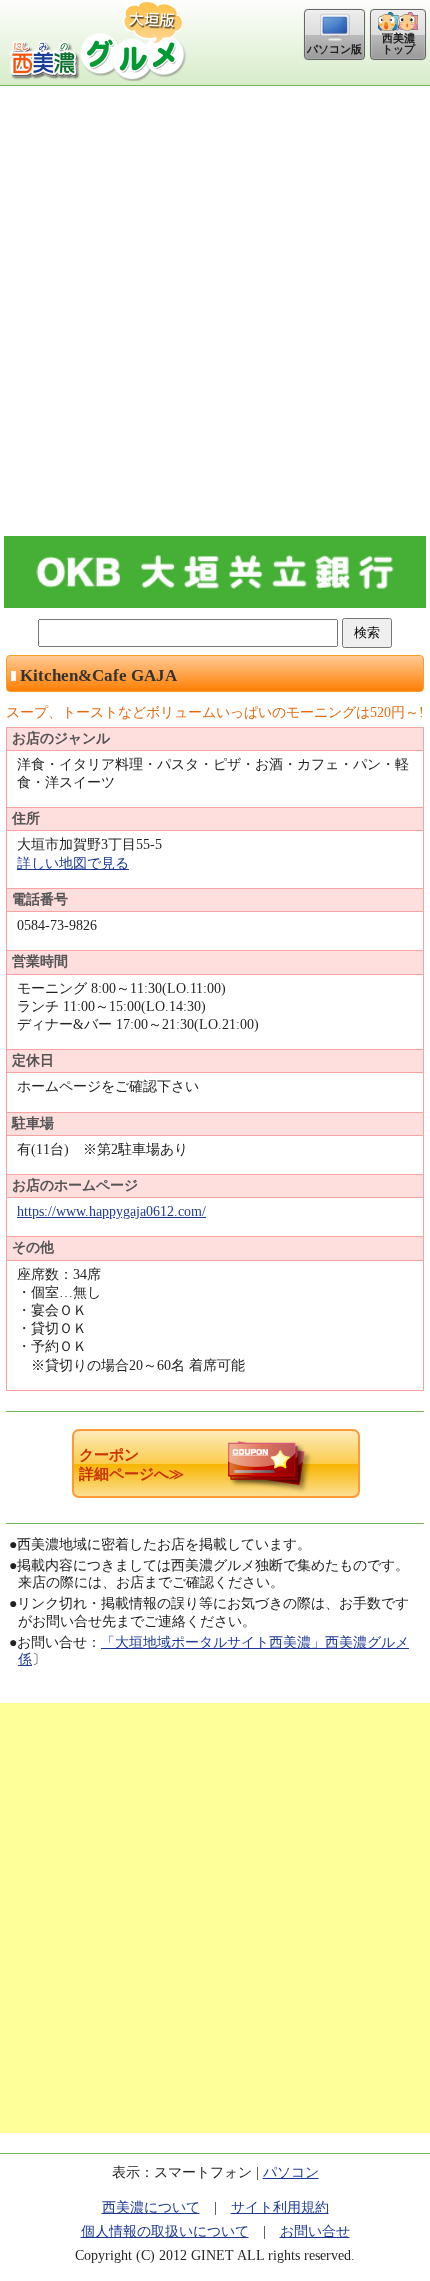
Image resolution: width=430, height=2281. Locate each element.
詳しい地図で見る (73, 863)
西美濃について (151, 2207)
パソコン (291, 2172)
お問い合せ (315, 2231)
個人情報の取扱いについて (165, 2231)
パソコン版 (334, 49)
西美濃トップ (398, 43)
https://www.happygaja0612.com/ (111, 1211)
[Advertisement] (215, 311)
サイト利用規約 (280, 2207)
